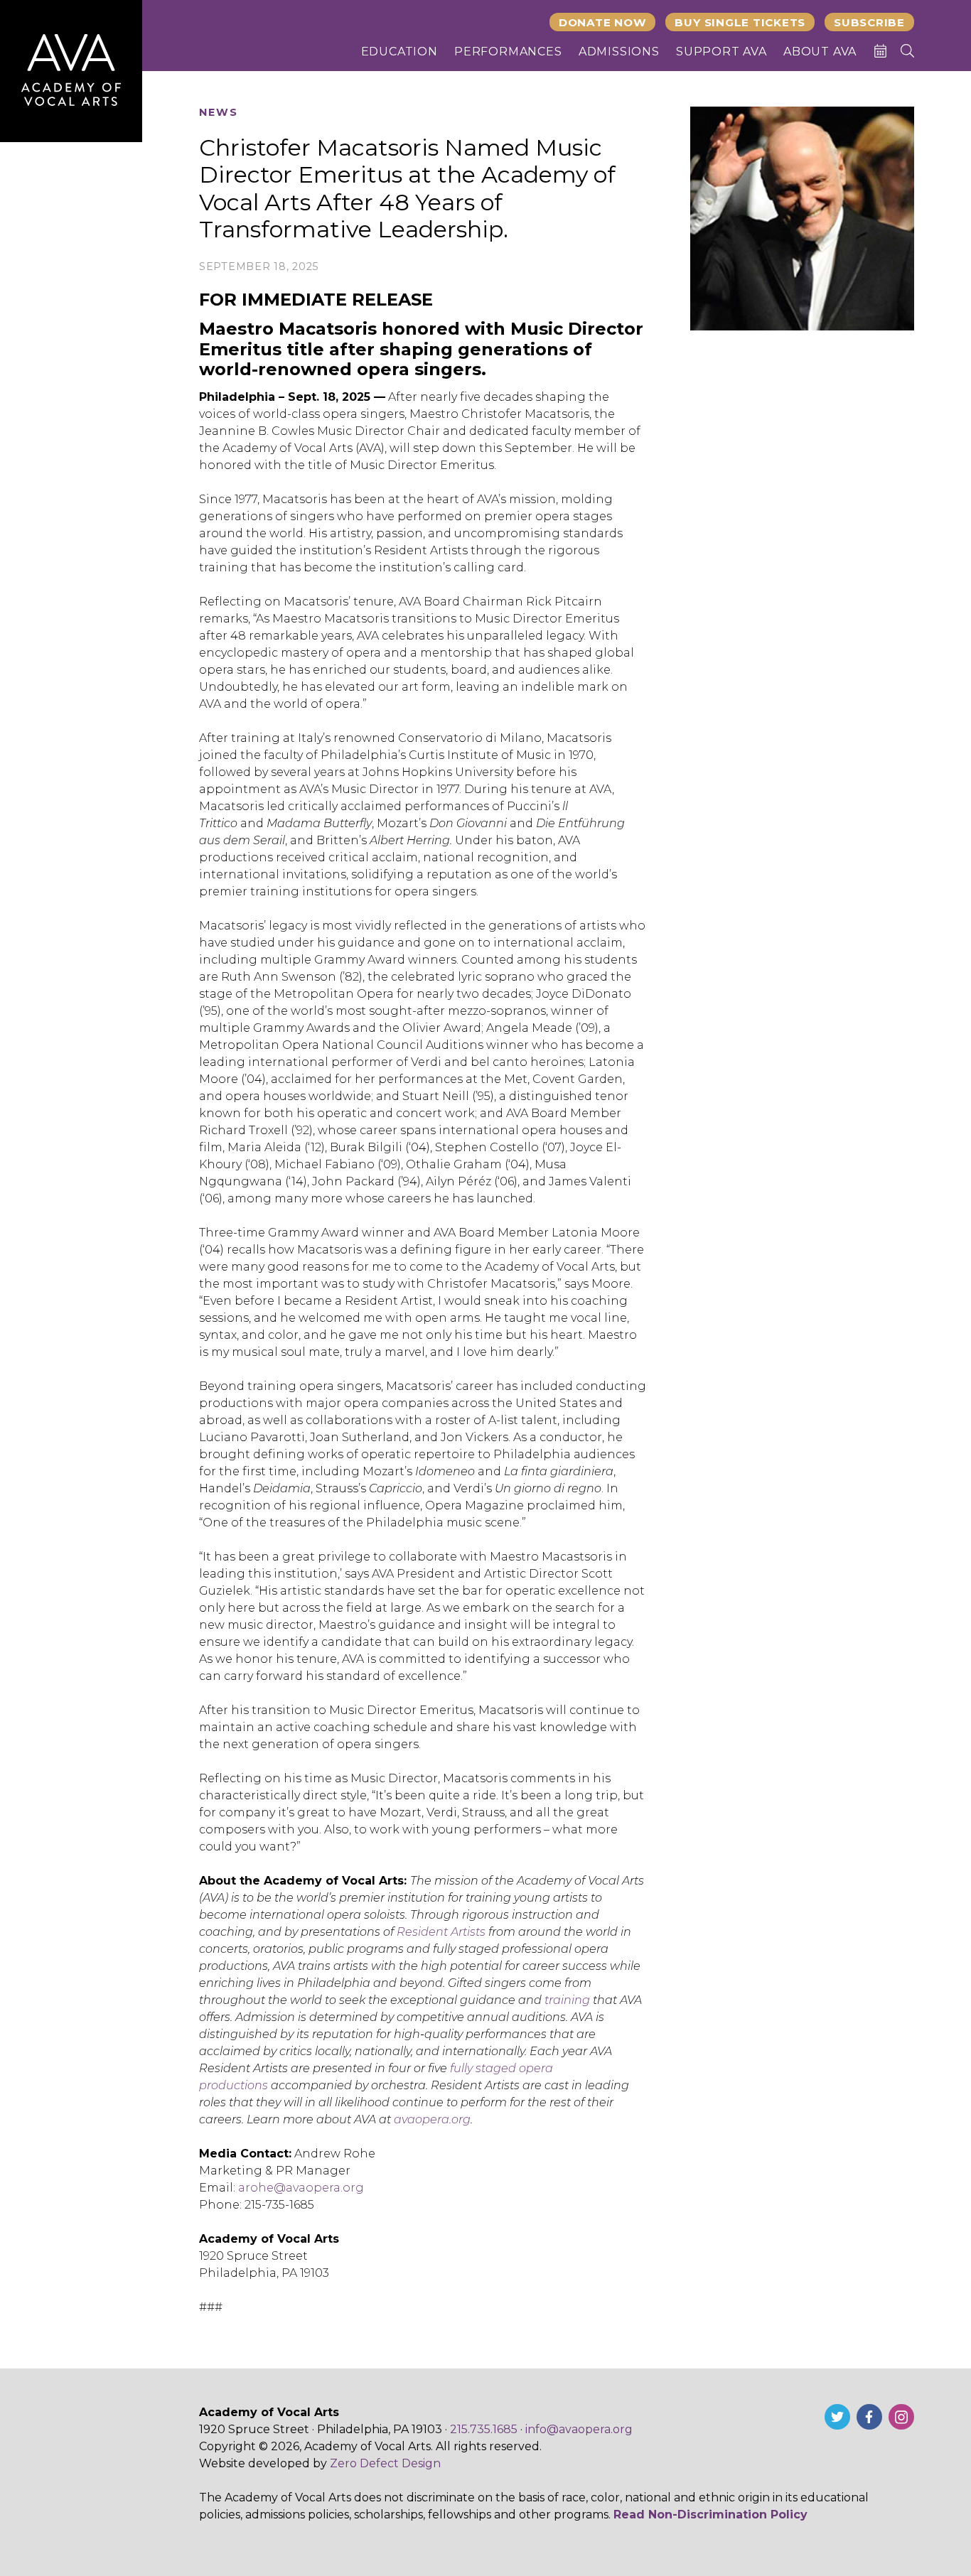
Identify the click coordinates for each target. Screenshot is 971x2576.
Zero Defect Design (385, 2463)
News (219, 113)
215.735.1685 (484, 2429)
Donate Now (603, 22)
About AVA (820, 52)
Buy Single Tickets (740, 22)
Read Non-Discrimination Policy (710, 2515)
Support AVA (721, 52)
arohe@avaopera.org (301, 2188)
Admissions (619, 52)
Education (399, 52)
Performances (508, 52)
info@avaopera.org (579, 2429)
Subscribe (869, 22)
